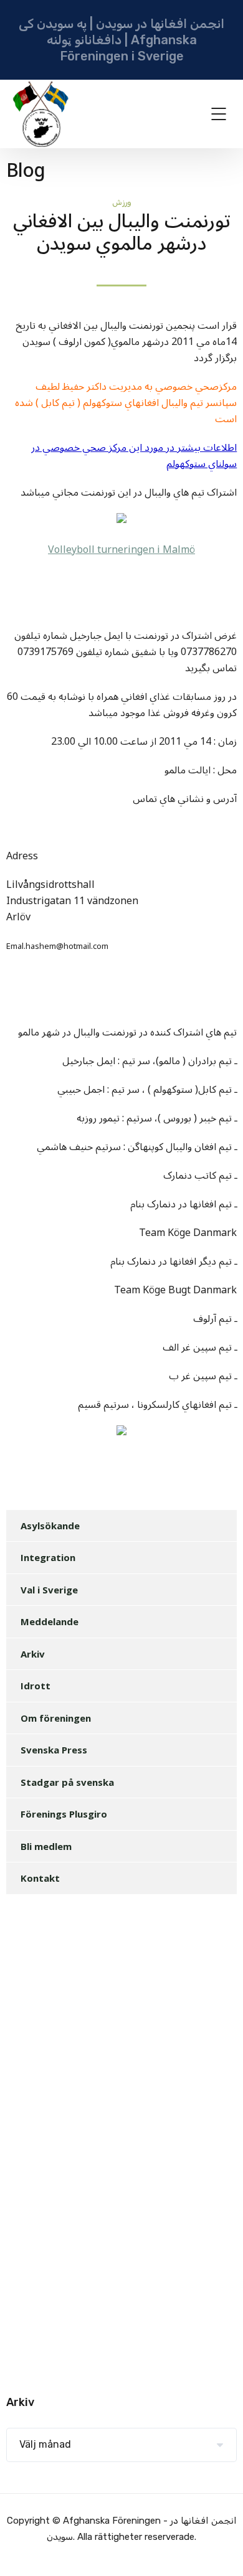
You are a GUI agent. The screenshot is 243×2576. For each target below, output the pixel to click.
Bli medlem (46, 1846)
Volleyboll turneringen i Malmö (121, 550)
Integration (48, 1557)
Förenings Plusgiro (64, 1814)
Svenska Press (54, 1750)
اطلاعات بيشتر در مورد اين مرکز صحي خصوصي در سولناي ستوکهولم (134, 456)
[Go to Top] (218, 2548)
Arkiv (33, 1654)
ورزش (122, 202)
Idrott (36, 1686)
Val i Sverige (49, 1590)
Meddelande (50, 1621)
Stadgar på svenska (67, 1782)
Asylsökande (50, 1526)
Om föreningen (56, 1718)
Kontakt (40, 1878)
